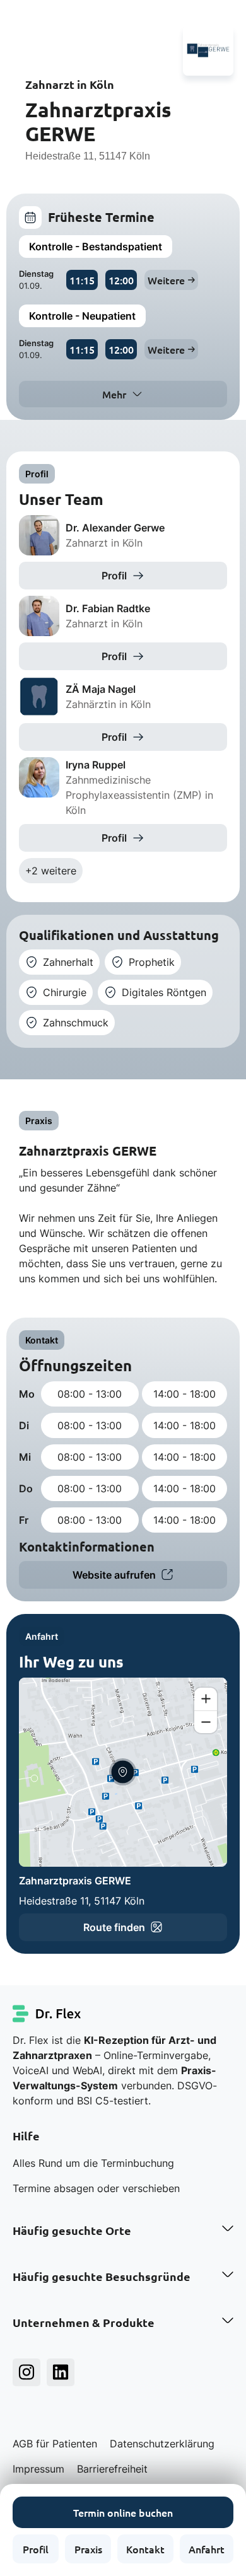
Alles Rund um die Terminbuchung (93, 2163)
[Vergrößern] (206, 1699)
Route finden (114, 1927)
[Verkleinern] (206, 1722)
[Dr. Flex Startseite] (47, 2014)
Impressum (38, 2469)
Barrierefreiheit (112, 2469)
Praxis (88, 2549)
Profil (36, 2549)
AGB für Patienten (55, 2444)
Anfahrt (207, 2549)
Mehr (114, 394)
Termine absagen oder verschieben (96, 2188)
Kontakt (145, 2549)
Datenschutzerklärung (162, 2444)
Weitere (166, 280)
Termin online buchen (123, 2512)
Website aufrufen (114, 1575)
